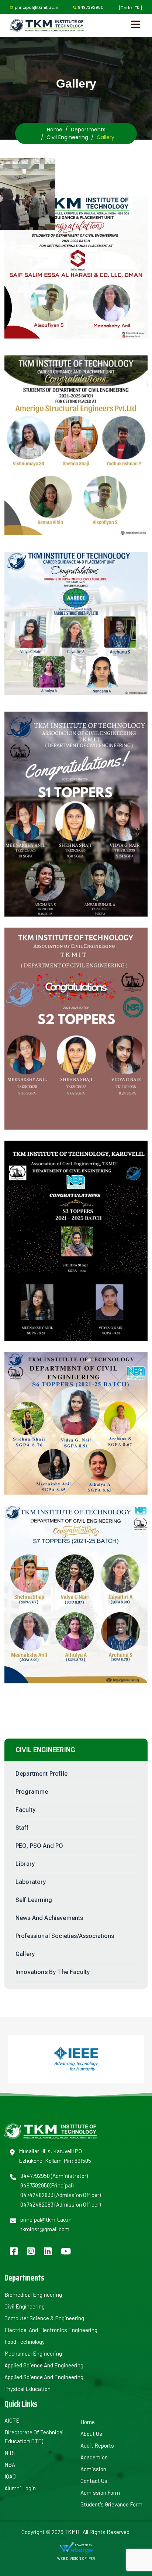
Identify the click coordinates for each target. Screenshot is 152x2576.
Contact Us (94, 2481)
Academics (94, 2457)
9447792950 (35, 2176)
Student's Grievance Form (111, 2504)
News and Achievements (49, 1918)
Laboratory (31, 1882)
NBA (10, 2465)
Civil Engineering (67, 137)
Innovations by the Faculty (53, 1972)
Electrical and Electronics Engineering (51, 2330)
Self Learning (34, 1900)
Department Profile (42, 1774)
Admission (93, 2469)
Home (55, 130)
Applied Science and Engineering (44, 2365)
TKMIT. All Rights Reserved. (97, 2532)
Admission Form (100, 2492)
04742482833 (37, 2195)
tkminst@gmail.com (45, 2229)
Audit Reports (97, 2445)
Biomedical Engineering (33, 2295)
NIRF (11, 2453)
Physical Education (27, 2389)
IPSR (91, 2558)
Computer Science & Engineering (44, 2318)
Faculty (25, 1810)
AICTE (12, 2420)
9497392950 (91, 7)
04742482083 (37, 2204)
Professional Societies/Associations (65, 1936)
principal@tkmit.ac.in (37, 7)
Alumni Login (20, 2488)
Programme (32, 1792)
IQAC (10, 2476)
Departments (88, 130)
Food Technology (25, 2342)
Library (25, 1864)
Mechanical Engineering (33, 2353)
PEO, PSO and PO (39, 1846)
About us (91, 2434)
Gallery (25, 1954)
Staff (22, 1828)
